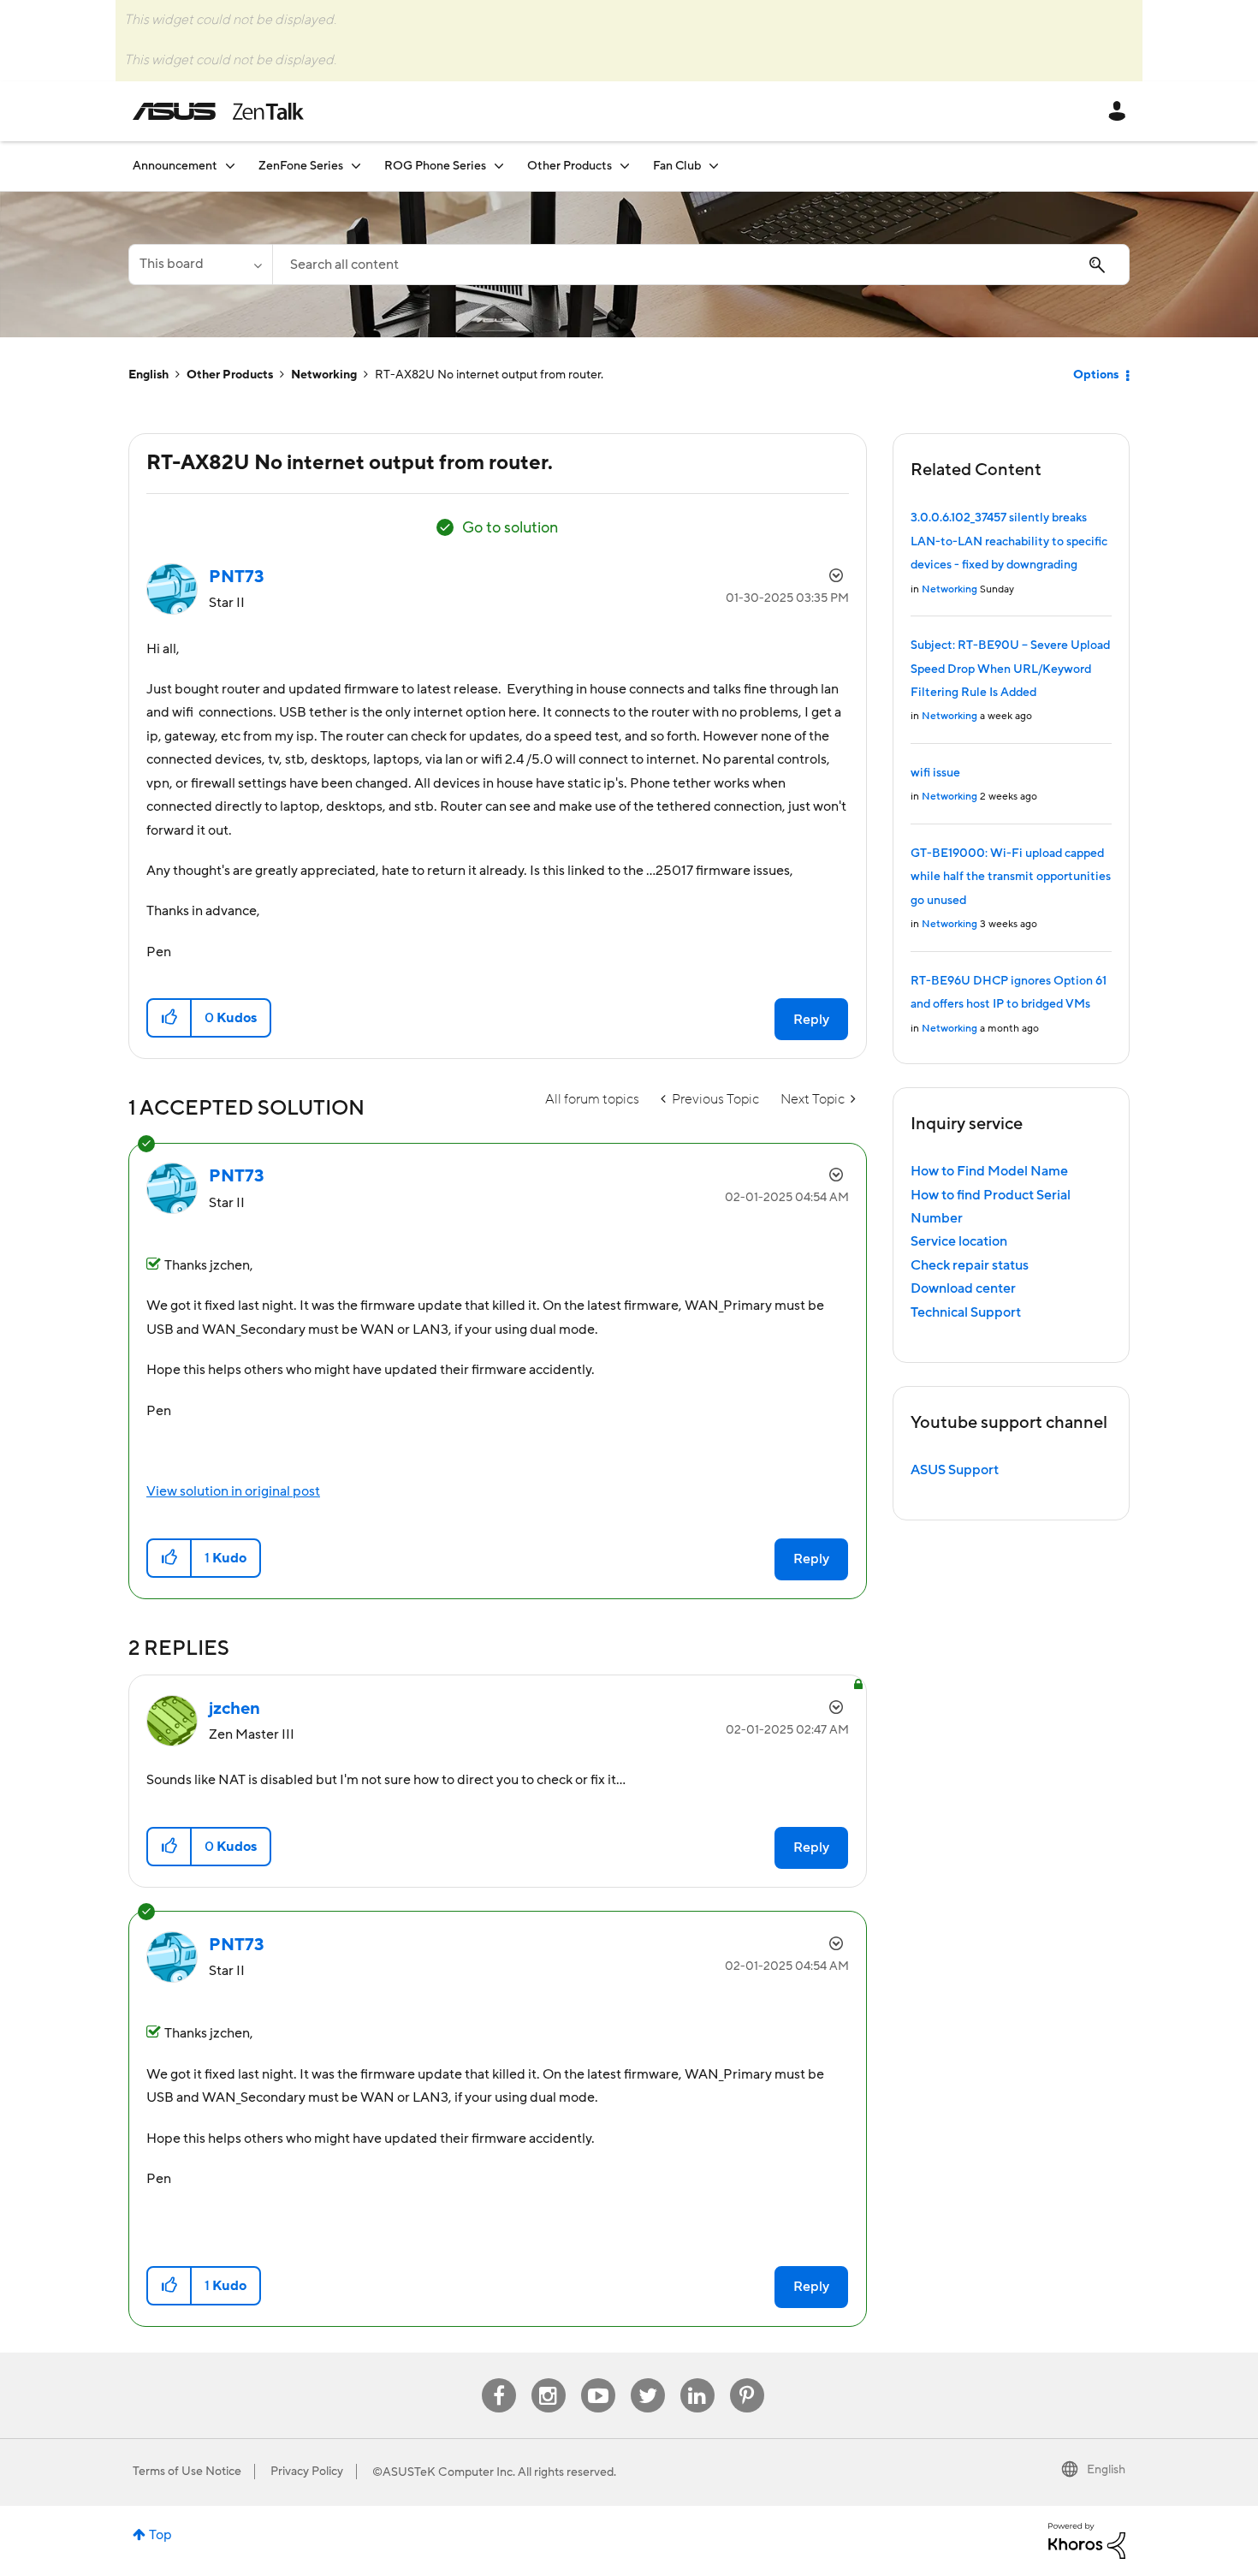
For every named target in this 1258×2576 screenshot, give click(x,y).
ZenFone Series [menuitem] (301, 166)
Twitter (647, 2379)
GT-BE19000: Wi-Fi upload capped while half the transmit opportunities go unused (1011, 877)
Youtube (598, 2379)
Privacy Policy (307, 2472)
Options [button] (1096, 375)
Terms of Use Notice (187, 2472)
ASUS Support (955, 1470)
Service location (959, 1241)
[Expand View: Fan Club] (714, 166)
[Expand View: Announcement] (230, 166)
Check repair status (970, 1265)
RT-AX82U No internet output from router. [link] (489, 375)
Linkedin (697, 2379)
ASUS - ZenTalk (218, 111)
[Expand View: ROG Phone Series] (499, 166)
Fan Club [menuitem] (677, 166)
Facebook (499, 2379)
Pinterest (747, 2379)
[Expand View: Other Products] (625, 166)
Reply (811, 1020)
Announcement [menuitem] (175, 166)
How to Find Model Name (989, 1171)
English (148, 375)
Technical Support (966, 1312)
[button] (170, 1018)
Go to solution (510, 528)
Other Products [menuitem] (570, 166)
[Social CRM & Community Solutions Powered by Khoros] (1087, 2540)
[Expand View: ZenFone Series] (356, 166)
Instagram (548, 2379)
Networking (324, 375)
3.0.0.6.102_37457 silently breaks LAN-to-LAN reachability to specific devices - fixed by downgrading (1009, 541)
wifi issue (935, 773)
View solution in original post (233, 1491)
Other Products (230, 375)
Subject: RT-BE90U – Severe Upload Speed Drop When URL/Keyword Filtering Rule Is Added (1010, 669)
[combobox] (701, 265)
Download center (963, 1288)
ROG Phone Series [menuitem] (435, 166)
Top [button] (160, 2535)
